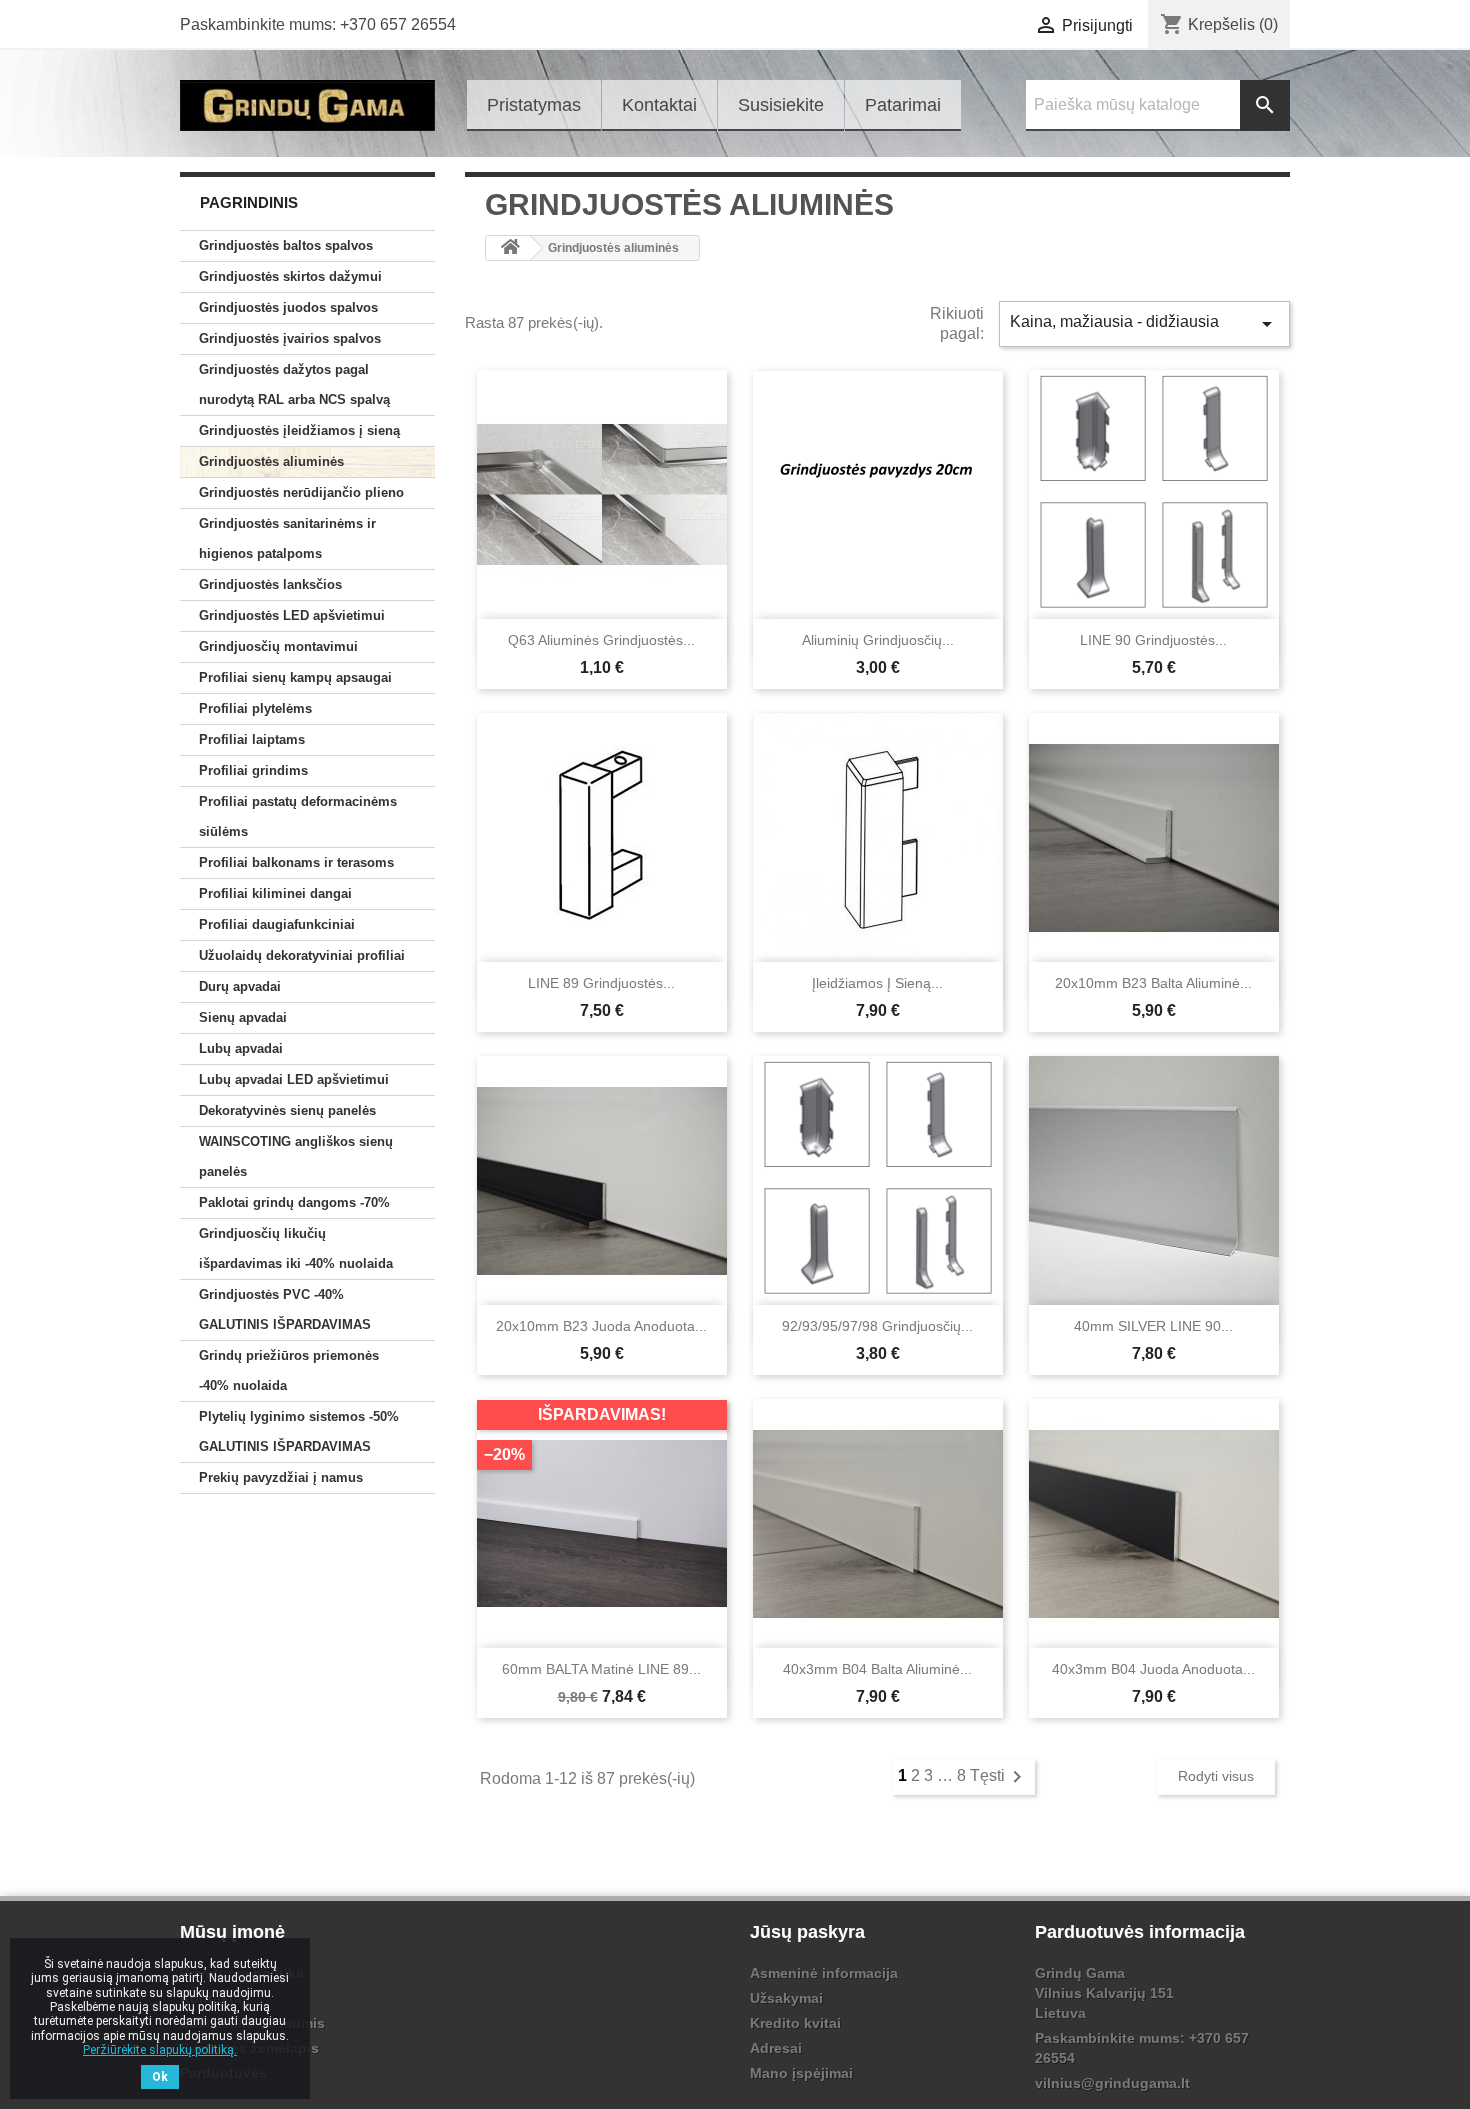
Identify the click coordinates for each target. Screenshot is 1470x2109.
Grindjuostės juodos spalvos (288, 307)
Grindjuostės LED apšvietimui (292, 615)
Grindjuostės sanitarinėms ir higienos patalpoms (287, 538)
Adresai (776, 2048)
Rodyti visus (1216, 1776)
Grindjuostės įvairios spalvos (290, 338)
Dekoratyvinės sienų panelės (287, 1110)
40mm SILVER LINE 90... (1153, 1326)
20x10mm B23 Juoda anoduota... (601, 1326)
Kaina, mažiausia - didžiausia (1144, 324)
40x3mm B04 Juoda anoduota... (1153, 1669)
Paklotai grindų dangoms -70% (294, 1202)
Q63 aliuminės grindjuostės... (601, 640)
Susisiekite (781, 105)
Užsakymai (786, 1998)
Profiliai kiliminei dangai (275, 893)
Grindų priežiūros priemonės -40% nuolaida (289, 1370)
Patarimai (903, 105)
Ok (160, 2077)
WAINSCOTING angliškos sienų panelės (296, 1156)
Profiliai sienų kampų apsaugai (295, 677)
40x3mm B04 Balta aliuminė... (877, 1669)
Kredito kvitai (795, 2023)
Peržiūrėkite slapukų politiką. (160, 2050)
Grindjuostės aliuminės (271, 461)
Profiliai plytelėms (255, 708)
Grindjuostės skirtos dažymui (290, 276)
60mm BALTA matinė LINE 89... (601, 1669)
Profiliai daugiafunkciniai (277, 924)
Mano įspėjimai (801, 2073)
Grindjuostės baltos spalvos (286, 245)
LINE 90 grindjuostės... (1153, 640)
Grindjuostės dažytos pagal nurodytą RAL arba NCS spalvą (294, 384)
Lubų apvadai (241, 1048)
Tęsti (999, 1775)
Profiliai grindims (253, 770)
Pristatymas (534, 105)
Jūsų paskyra (807, 1932)
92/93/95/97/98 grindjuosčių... (877, 1326)
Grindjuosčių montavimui (278, 646)
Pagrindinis (249, 202)
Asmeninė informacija (824, 1973)
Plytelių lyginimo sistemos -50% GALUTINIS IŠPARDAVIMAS (299, 1431)
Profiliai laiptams (252, 739)
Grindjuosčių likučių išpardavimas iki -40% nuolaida (296, 1248)
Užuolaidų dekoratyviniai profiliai (302, 955)
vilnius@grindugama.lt (1112, 2083)
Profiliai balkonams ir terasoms (296, 862)
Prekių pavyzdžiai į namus (281, 1477)
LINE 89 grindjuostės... (601, 983)
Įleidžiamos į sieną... (877, 983)
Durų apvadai (240, 986)
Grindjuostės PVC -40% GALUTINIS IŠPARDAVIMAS (285, 1309)
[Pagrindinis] (510, 248)
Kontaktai (659, 105)
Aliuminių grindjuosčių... (878, 640)
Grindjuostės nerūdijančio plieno (301, 492)
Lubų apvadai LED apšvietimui (294, 1079)
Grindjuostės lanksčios (270, 584)
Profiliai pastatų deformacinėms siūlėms (298, 816)
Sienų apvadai (243, 1017)
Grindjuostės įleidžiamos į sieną (299, 430)
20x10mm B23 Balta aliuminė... (1153, 983)
